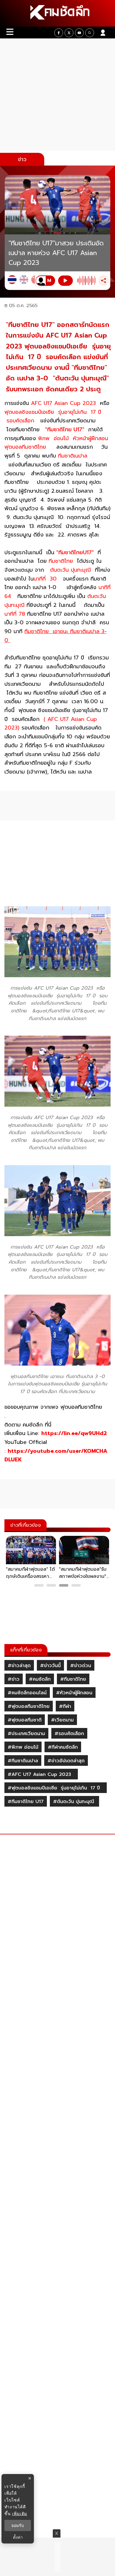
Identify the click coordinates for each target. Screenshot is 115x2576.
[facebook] (59, 33)
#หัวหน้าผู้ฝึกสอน (74, 1693)
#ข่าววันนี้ (50, 1666)
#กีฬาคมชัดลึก (63, 1747)
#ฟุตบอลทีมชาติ (25, 1720)
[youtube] (79, 33)
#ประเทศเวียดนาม (26, 1734)
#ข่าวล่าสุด (19, 1666)
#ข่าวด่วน (81, 1666)
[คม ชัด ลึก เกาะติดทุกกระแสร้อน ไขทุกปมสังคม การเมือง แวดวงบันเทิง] (57, 13)
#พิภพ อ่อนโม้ (23, 1747)
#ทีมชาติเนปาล (23, 1761)
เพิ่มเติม (20, 2513)
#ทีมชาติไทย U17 (26, 1802)
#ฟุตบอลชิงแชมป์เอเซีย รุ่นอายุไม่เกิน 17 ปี (56, 1788)
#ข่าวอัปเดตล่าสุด (66, 1761)
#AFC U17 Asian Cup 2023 (41, 1774)
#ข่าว (14, 1679)
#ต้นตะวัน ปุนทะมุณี (74, 1802)
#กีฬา (65, 1706)
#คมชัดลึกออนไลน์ (27, 1693)
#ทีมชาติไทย (73, 1679)
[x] (69, 33)
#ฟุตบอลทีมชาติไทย (29, 1706)
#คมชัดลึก (40, 1679)
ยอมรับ (18, 2525)
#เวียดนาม (62, 1720)
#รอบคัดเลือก (69, 1734)
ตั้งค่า (18, 2537)
